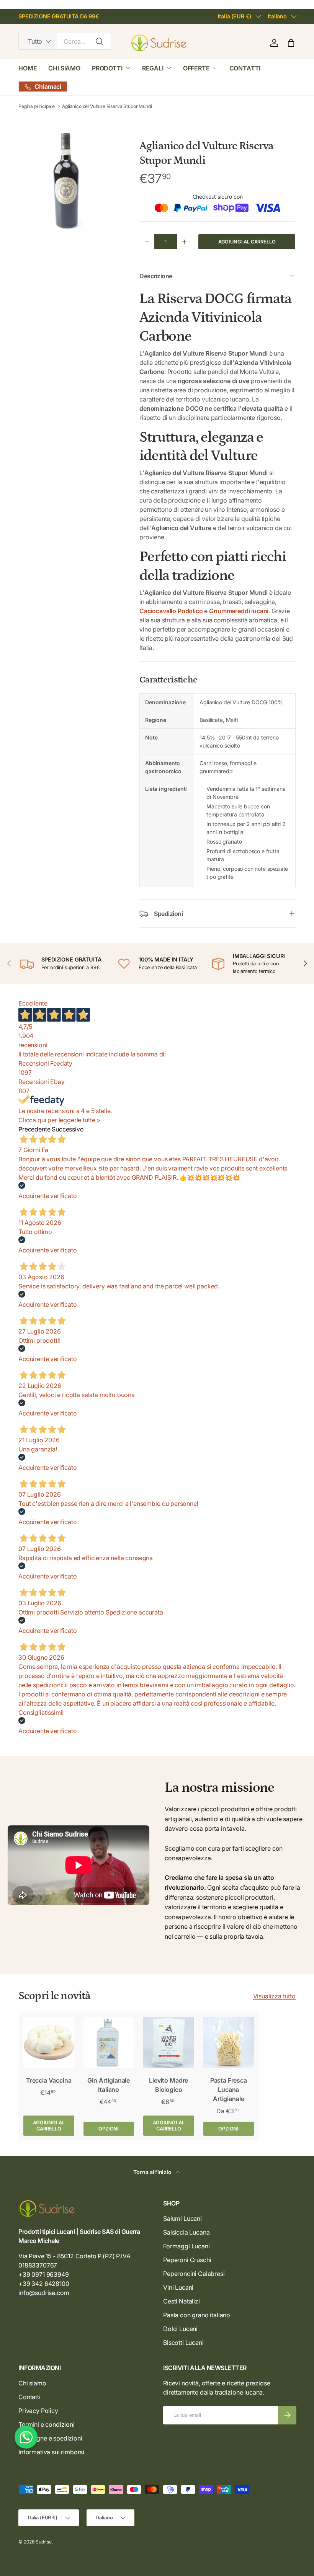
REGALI (153, 68)
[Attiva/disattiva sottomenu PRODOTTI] (128, 68)
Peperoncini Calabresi (194, 2274)
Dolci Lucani (180, 2329)
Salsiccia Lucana (186, 2232)
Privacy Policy (38, 2411)
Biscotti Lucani (183, 2343)
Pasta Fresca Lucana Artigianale (229, 2090)
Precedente (34, 1129)
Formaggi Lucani (186, 2246)
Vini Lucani (178, 2287)
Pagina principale (37, 106)
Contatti (29, 2397)
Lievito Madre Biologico (168, 2085)
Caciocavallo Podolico (171, 611)
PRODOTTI (107, 68)
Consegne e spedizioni (50, 2438)
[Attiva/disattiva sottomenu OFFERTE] (215, 68)
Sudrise (44, 2542)
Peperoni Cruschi (187, 2260)
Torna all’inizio (153, 2172)
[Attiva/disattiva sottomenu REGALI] (169, 68)
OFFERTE (196, 68)
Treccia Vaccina (49, 2080)
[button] (291, 43)
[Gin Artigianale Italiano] (109, 2043)
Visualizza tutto (274, 1996)
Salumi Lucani (182, 2218)
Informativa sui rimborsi (51, 2452)
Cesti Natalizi (182, 2301)
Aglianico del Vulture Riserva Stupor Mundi (107, 106)
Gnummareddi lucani (239, 611)
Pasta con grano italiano (197, 2315)
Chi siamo (32, 2383)
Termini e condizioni (47, 2424)
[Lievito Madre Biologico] (169, 2043)
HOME (28, 68)
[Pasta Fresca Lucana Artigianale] (229, 2043)
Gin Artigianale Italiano (109, 2085)
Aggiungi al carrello (247, 242)
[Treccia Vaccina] (49, 2043)
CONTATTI (245, 68)
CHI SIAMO (64, 68)
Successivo (68, 1129)
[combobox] (65, 41)
